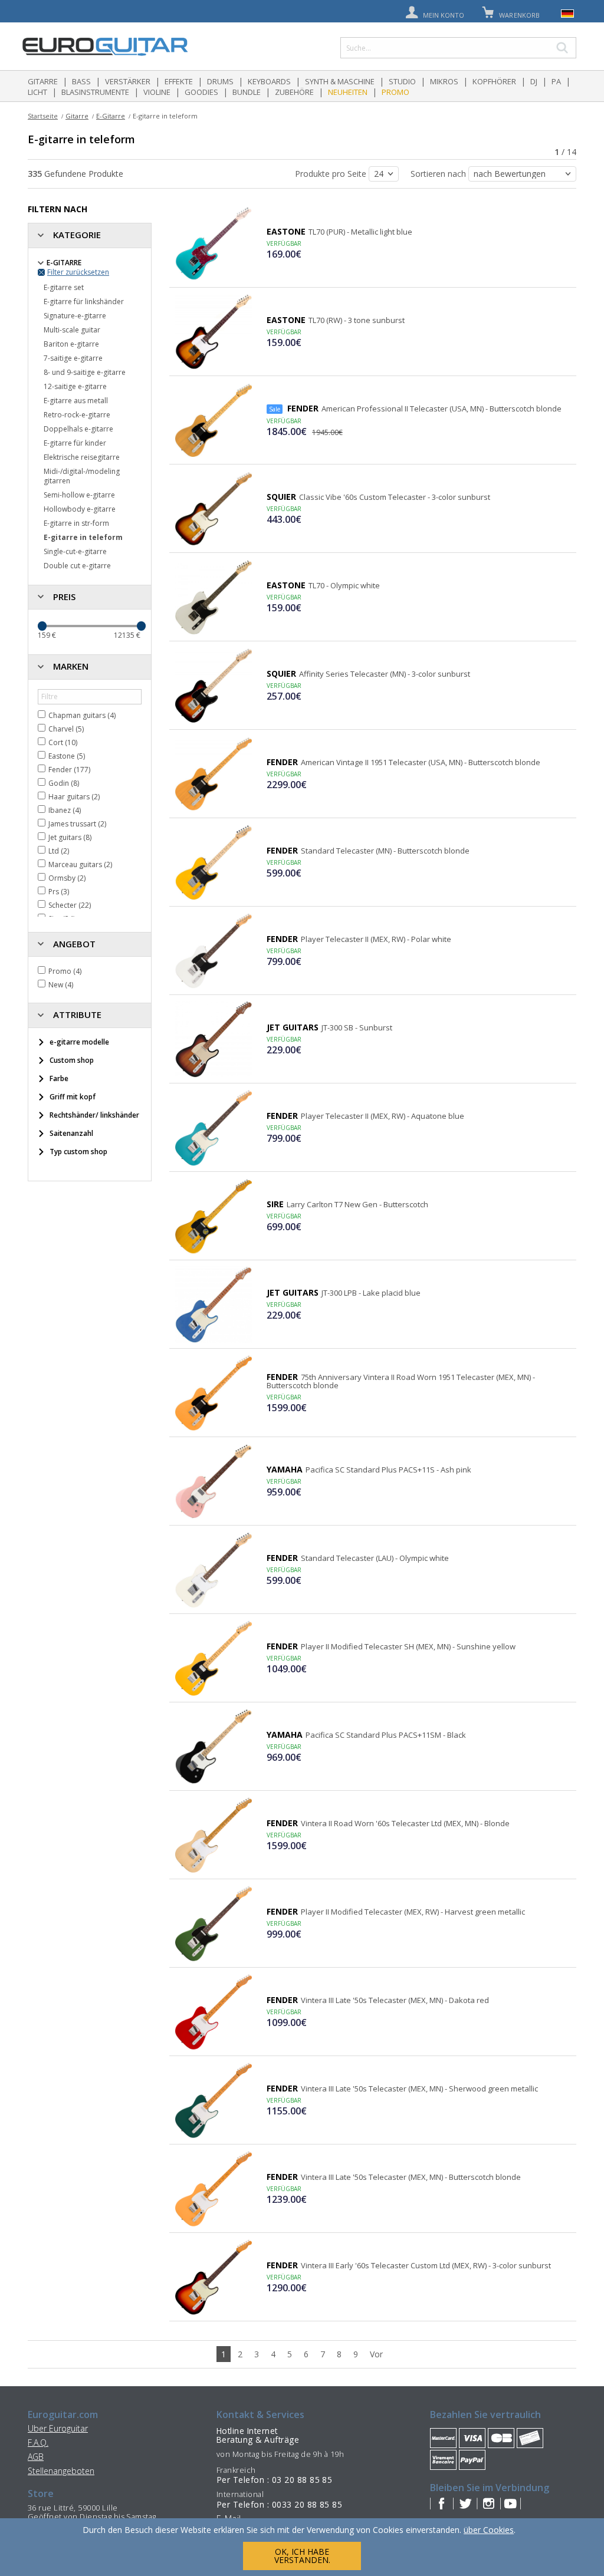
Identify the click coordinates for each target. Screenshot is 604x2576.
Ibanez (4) (65, 810)
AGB (36, 2457)
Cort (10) (63, 742)
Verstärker (128, 81)
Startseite (43, 116)
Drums (220, 81)
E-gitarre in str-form (76, 523)
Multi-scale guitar (72, 330)
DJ (534, 81)
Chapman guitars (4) (82, 715)
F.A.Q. (38, 2442)
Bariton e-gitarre (71, 344)
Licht (37, 92)
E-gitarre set (64, 287)
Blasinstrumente (95, 92)
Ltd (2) (59, 851)
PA (556, 81)
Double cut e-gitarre (77, 566)
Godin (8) (64, 783)
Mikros (444, 81)
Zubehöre (294, 92)
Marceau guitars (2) (80, 864)
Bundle (247, 92)
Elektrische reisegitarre (82, 457)
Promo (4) (65, 971)
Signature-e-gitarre (75, 316)
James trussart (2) (77, 824)
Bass (81, 81)
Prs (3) (59, 892)
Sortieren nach (439, 174)
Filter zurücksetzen (78, 272)
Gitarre (43, 81)
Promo (395, 92)
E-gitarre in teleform (83, 537)
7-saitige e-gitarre (73, 358)
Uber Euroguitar (58, 2428)
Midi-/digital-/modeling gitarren (82, 476)
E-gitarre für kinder (75, 443)
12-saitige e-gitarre (75, 386)
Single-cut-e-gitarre (75, 551)
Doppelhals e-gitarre (78, 429)
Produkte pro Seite (332, 174)
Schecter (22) (70, 905)
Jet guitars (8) (70, 837)
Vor (376, 2354)
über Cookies (489, 2530)
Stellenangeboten (61, 2471)
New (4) (61, 985)
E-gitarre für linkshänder (84, 302)
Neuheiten (348, 92)
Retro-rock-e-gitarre (77, 415)
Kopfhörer (494, 81)
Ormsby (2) (67, 878)
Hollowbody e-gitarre (80, 509)
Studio (402, 81)
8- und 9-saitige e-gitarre (85, 372)
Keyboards (269, 81)
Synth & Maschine (340, 81)
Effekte (179, 81)
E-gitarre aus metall (76, 401)
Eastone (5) (67, 756)
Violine (157, 92)
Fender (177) (69, 770)
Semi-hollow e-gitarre (79, 495)
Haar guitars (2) (74, 797)
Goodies (201, 92)
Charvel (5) (66, 729)
